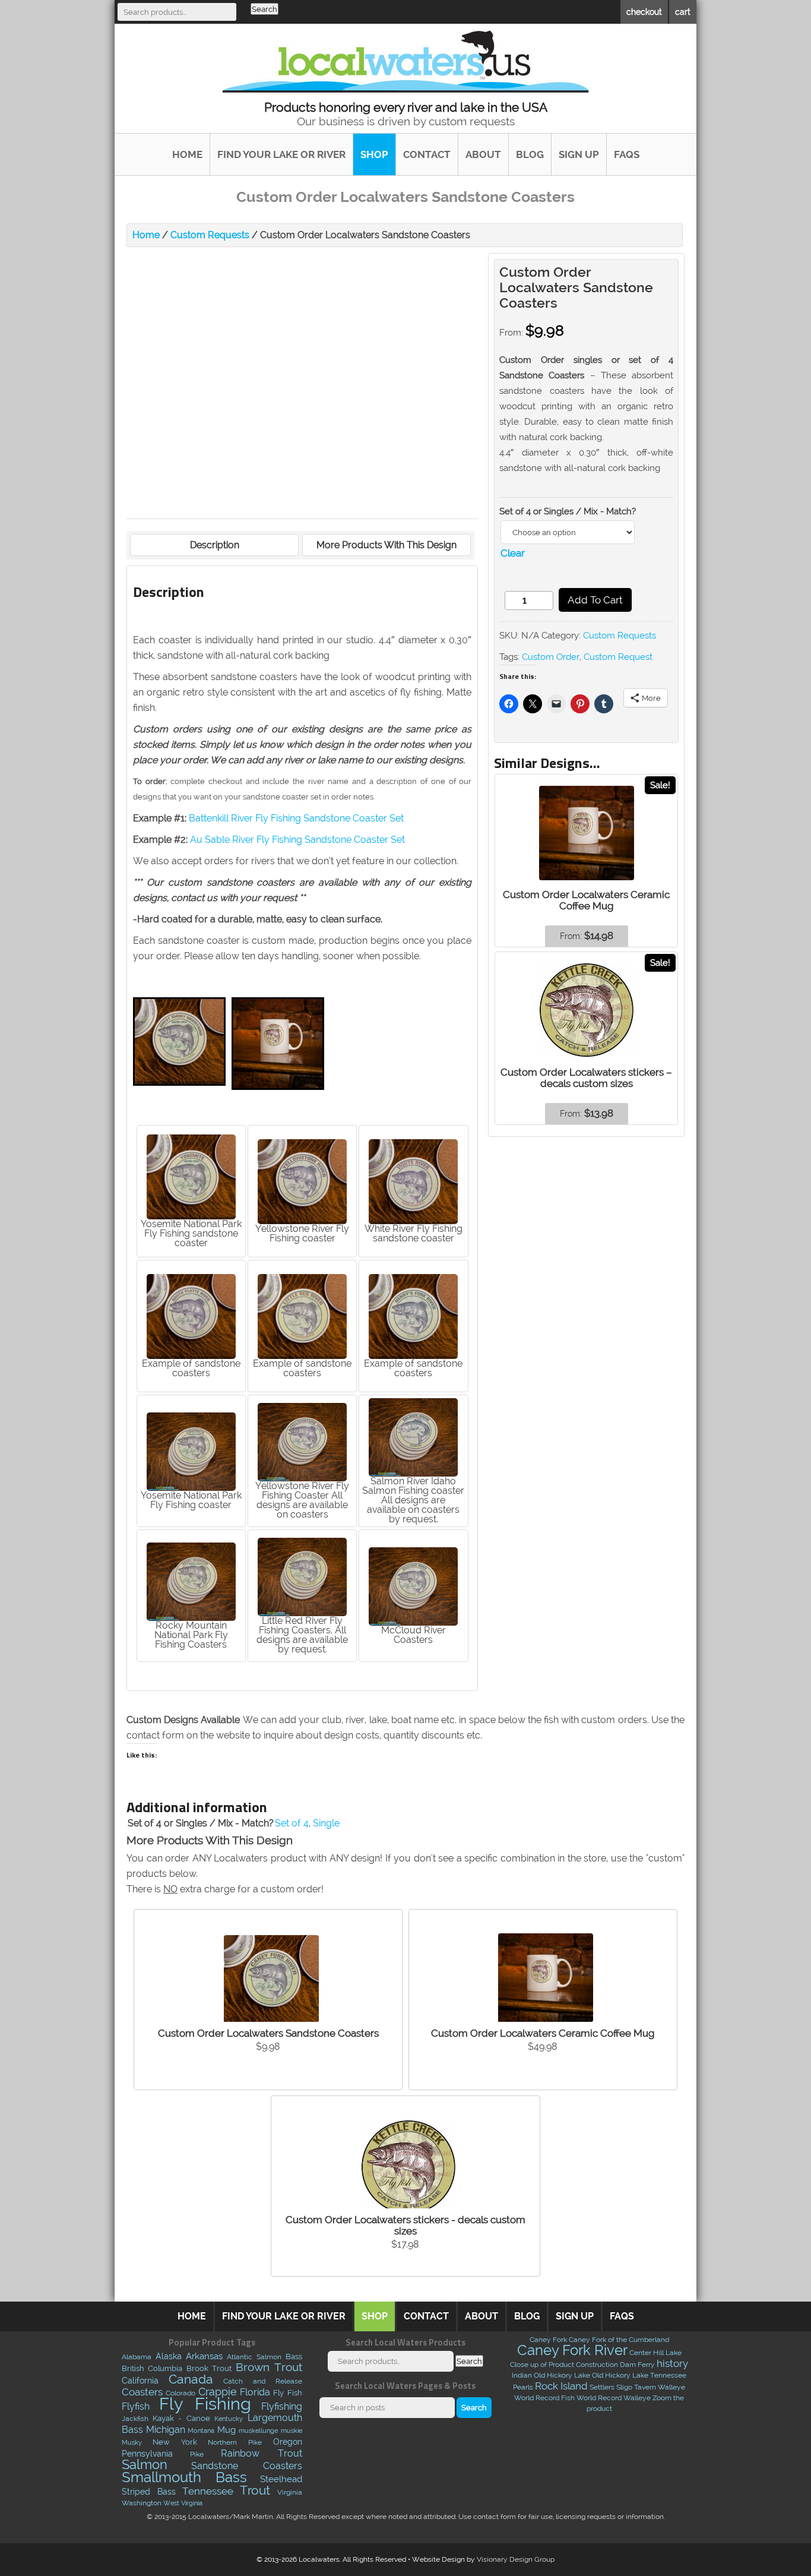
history (672, 2363)
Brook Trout (209, 2368)
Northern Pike (235, 2442)
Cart (683, 12)
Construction (597, 2365)
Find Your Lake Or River (281, 154)
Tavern (645, 2387)
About (483, 154)
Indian (522, 2375)
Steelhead (281, 2479)
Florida (255, 2392)
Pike (197, 2454)
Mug (226, 2430)
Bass (294, 2357)
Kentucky (229, 2419)
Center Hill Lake (655, 2353)
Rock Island (561, 2386)
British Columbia (152, 2368)
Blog (530, 154)
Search (264, 9)
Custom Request (618, 657)
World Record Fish (544, 2398)
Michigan (166, 2430)
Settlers (602, 2387)
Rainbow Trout (261, 2453)
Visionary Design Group (516, 2559)
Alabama (137, 2357)
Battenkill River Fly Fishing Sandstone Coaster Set (296, 818)
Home (187, 154)
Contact (427, 154)
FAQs (627, 154)
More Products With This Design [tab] (387, 545)
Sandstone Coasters (246, 2466)
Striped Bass (149, 2492)
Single (326, 1823)
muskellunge (258, 2430)
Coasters (142, 2392)
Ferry (646, 2365)
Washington (142, 2503)
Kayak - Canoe (181, 2418)
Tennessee (208, 2491)
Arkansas (204, 2356)
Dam (628, 2365)
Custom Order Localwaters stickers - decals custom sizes (405, 2225)
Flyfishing (282, 2406)
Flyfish (136, 2406)
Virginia (290, 2492)
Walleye (671, 2387)
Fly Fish (287, 2393)
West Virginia (183, 2503)
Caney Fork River (572, 2350)
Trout (255, 2490)
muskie (292, 2430)
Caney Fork (548, 2340)
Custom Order (551, 657)
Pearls (523, 2387)
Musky (132, 2442)
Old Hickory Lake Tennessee (639, 2375)
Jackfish (135, 2419)
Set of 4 (292, 1823)
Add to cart (595, 600)
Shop (374, 154)
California (140, 2381)
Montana (201, 2431)
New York (175, 2442)
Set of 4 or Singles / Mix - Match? (568, 511)
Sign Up (579, 154)
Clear (513, 553)
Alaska (169, 2356)
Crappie (218, 2392)
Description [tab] (215, 545)
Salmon (145, 2465)
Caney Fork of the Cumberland (619, 2340)
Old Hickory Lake (562, 2375)
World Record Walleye (614, 2398)
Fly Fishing (205, 2403)
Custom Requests (210, 235)
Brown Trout (269, 2367)
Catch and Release (263, 2381)
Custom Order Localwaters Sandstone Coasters (268, 2033)
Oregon (288, 2442)
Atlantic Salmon (254, 2357)
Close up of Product (542, 2365)
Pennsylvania (147, 2454)
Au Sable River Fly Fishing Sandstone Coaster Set (297, 840)
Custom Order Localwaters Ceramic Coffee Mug (543, 2033)
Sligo (624, 2387)
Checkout (644, 12)
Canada (191, 2379)
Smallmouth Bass (184, 2477)
